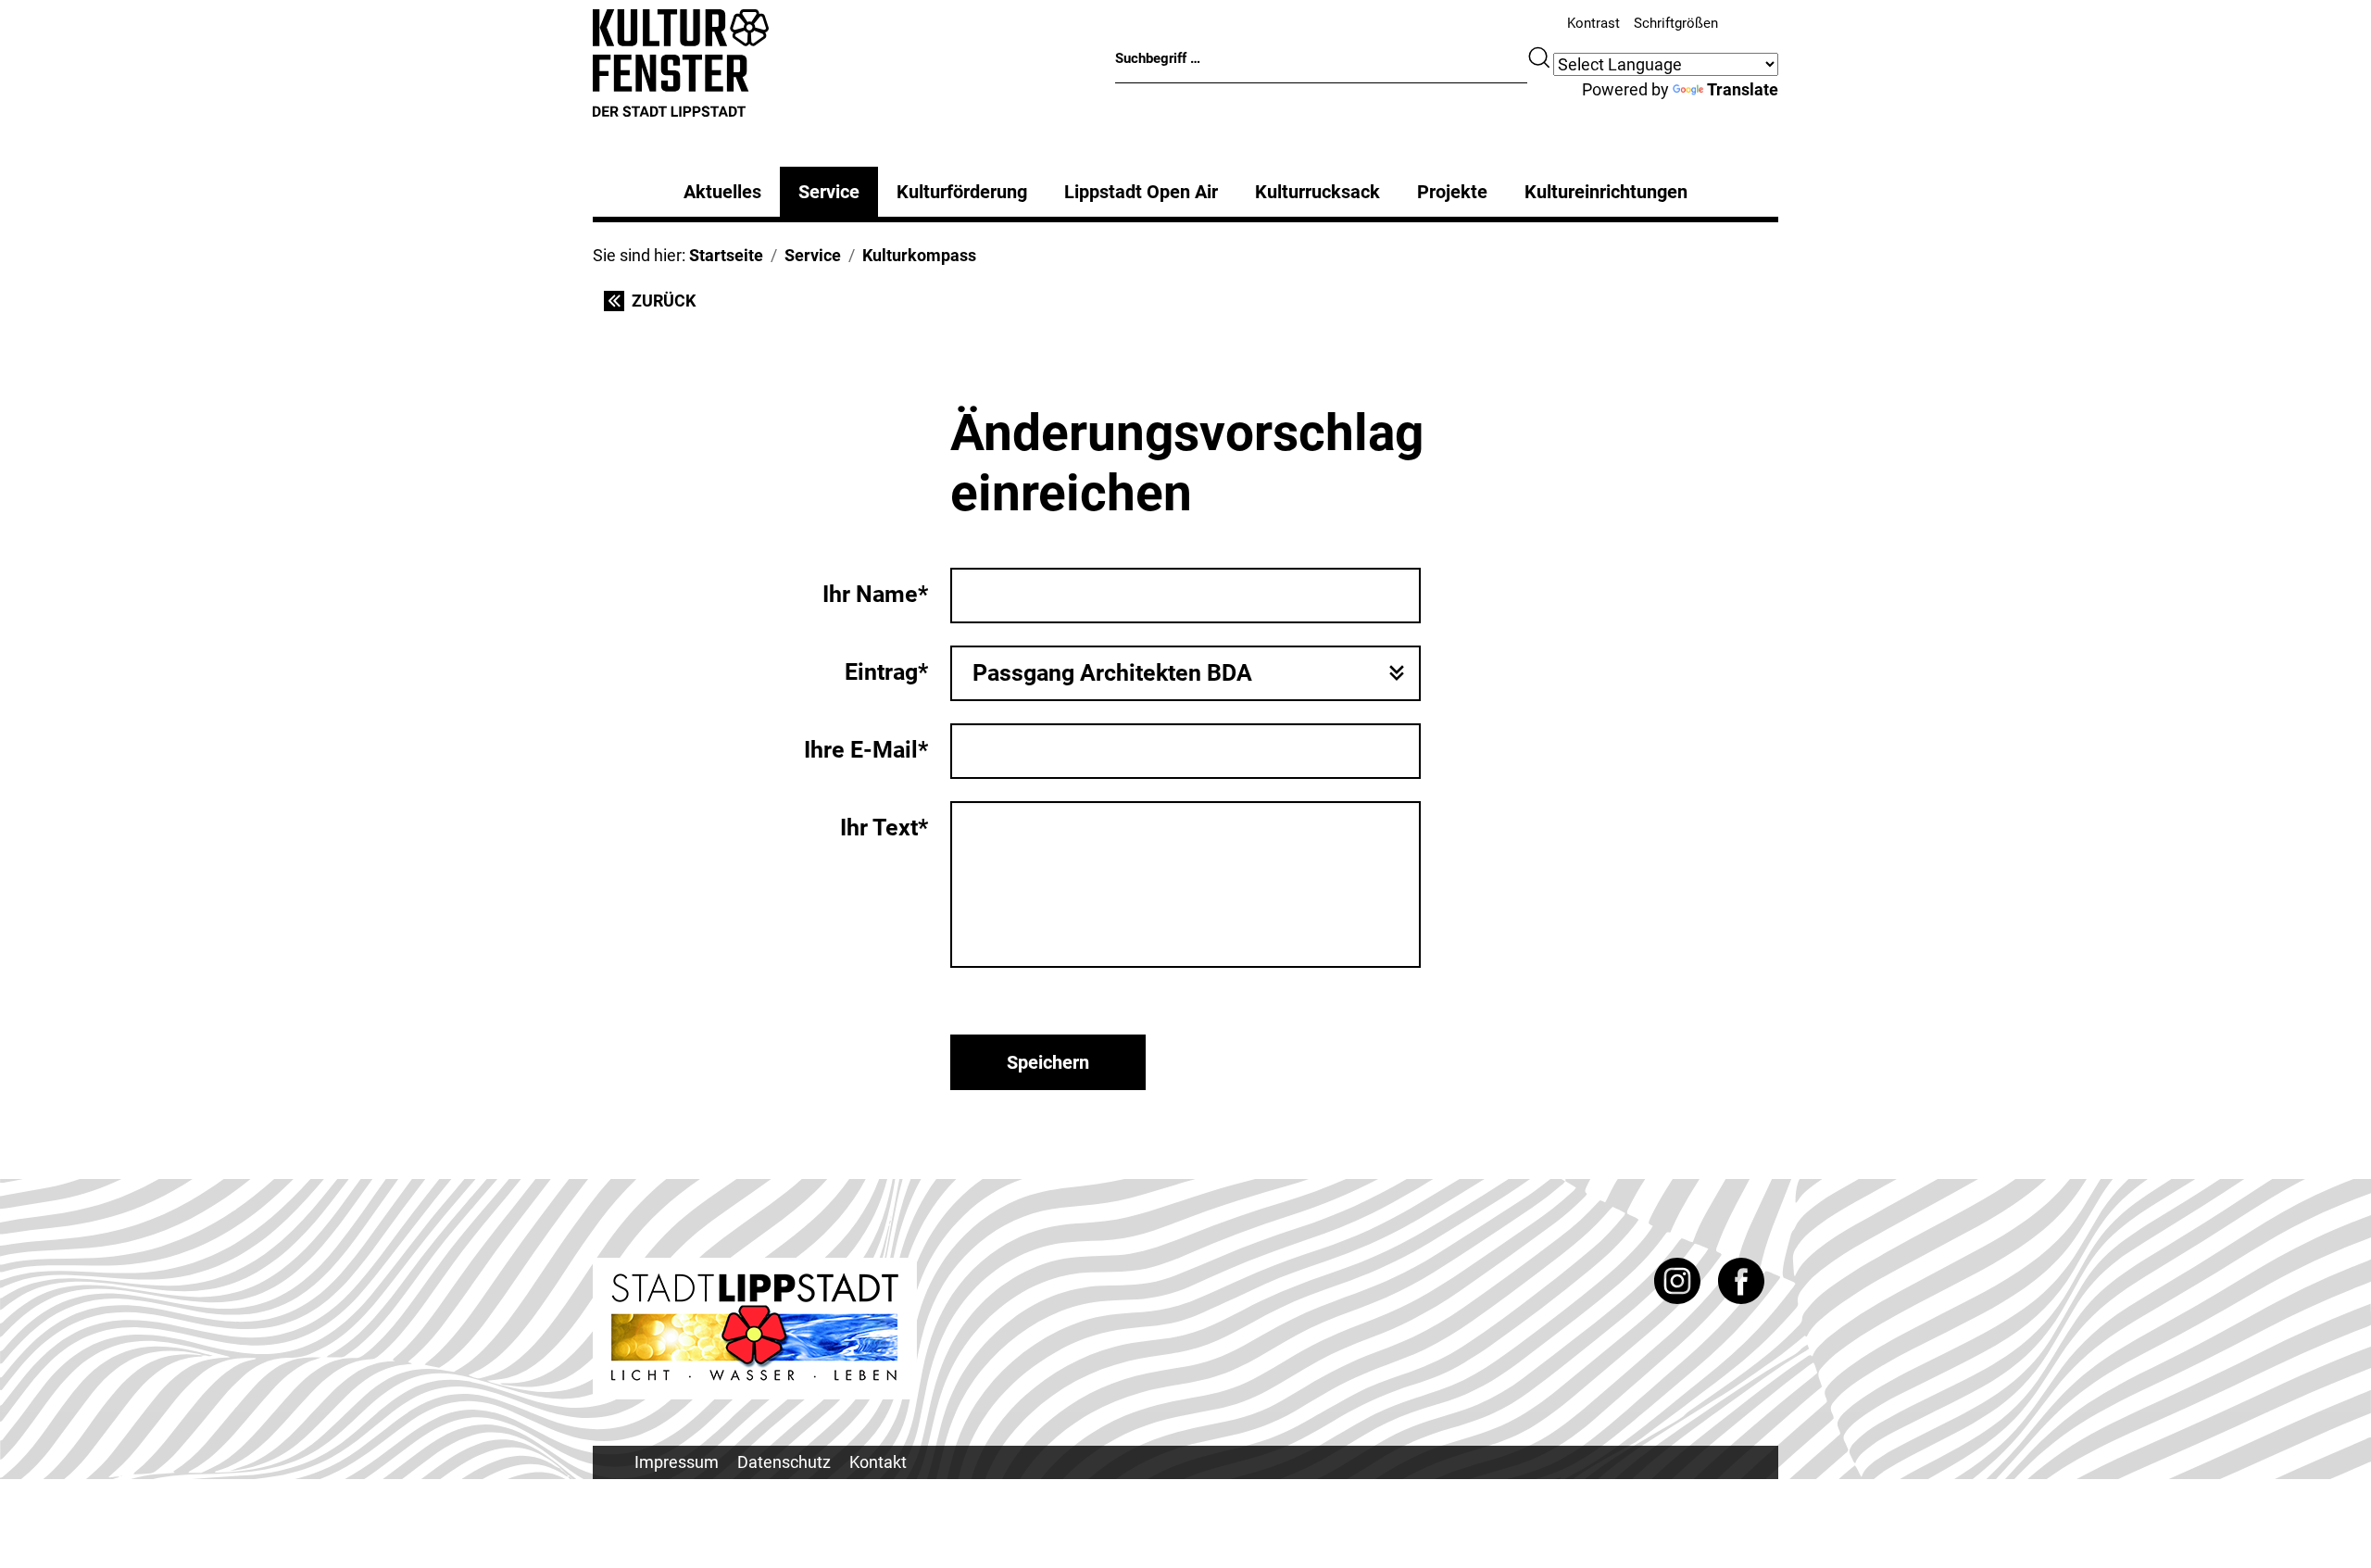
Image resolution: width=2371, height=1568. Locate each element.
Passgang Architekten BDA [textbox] (1112, 673)
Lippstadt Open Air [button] (1141, 192)
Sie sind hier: (641, 255)
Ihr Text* (884, 828)
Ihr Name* (875, 594)
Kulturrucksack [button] (1317, 192)
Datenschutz (784, 1462)
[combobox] (1185, 673)
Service (829, 192)
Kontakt (878, 1462)
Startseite (726, 255)
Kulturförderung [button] (962, 192)
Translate (1743, 89)
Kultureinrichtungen (1606, 192)
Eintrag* (886, 672)
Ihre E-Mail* (866, 750)
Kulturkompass (919, 255)
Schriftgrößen (1676, 23)
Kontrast (1593, 23)
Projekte (1452, 192)
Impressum (677, 1462)
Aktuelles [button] (722, 192)
